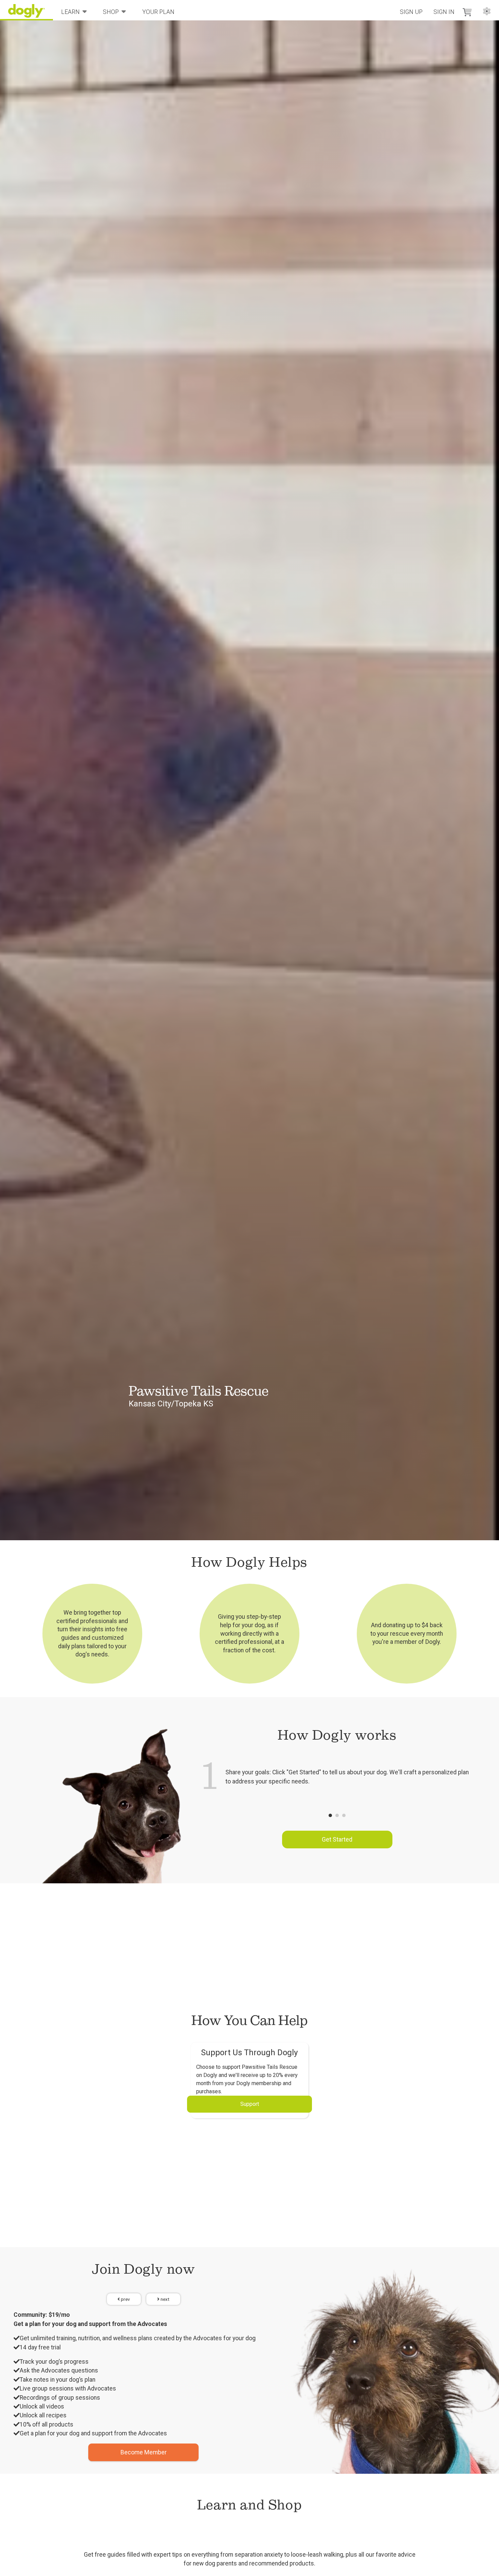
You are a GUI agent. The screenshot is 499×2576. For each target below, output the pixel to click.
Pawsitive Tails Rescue (199, 1391)
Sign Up (411, 12)
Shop (111, 12)
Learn (70, 12)
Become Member (144, 2452)
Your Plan (158, 12)
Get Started (337, 1840)
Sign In (444, 12)
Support (250, 2104)
